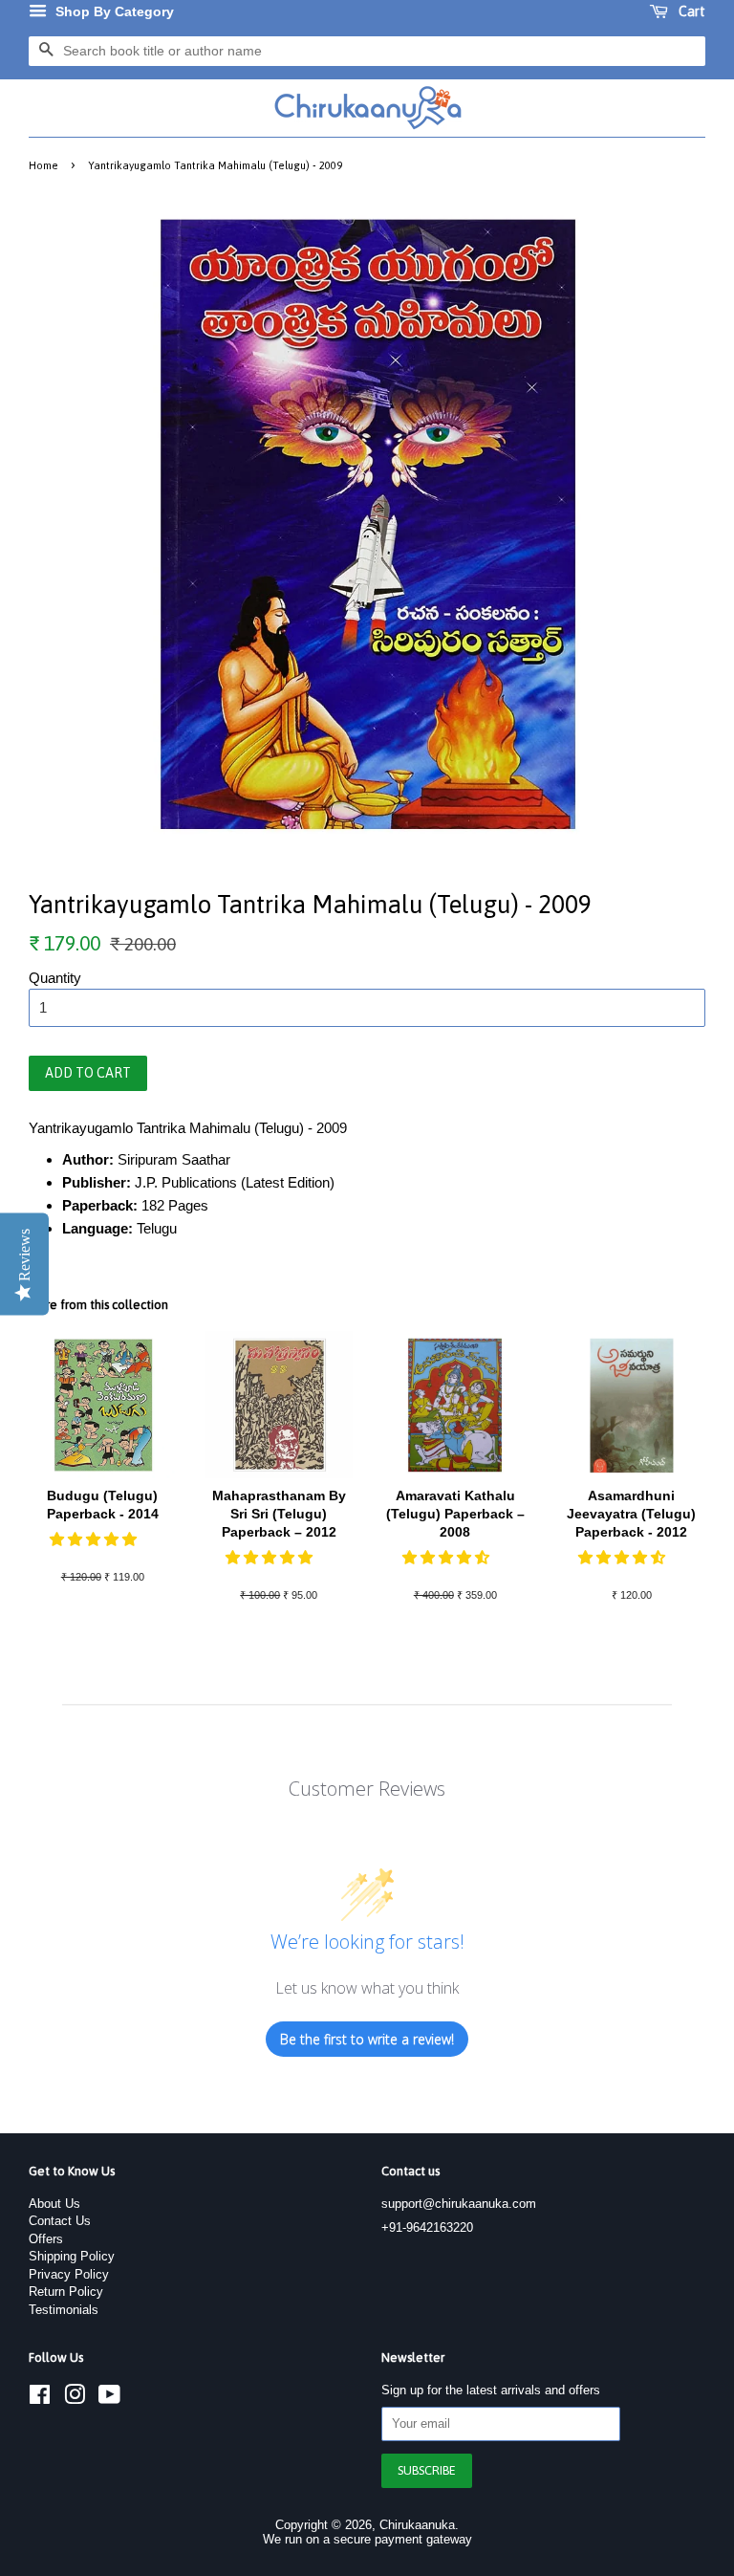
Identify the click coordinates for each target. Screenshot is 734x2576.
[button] (95, 1539)
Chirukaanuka (417, 2525)
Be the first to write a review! (367, 2039)
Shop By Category (113, 11)
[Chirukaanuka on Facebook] (40, 2399)
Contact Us (60, 2221)
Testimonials (64, 2310)
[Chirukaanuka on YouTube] (109, 2399)
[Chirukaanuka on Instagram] (75, 2399)
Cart (691, 11)
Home (43, 165)
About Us (54, 2204)
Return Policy (66, 2292)
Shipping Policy (72, 2256)
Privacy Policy (69, 2274)
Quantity (55, 978)
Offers (46, 2239)
